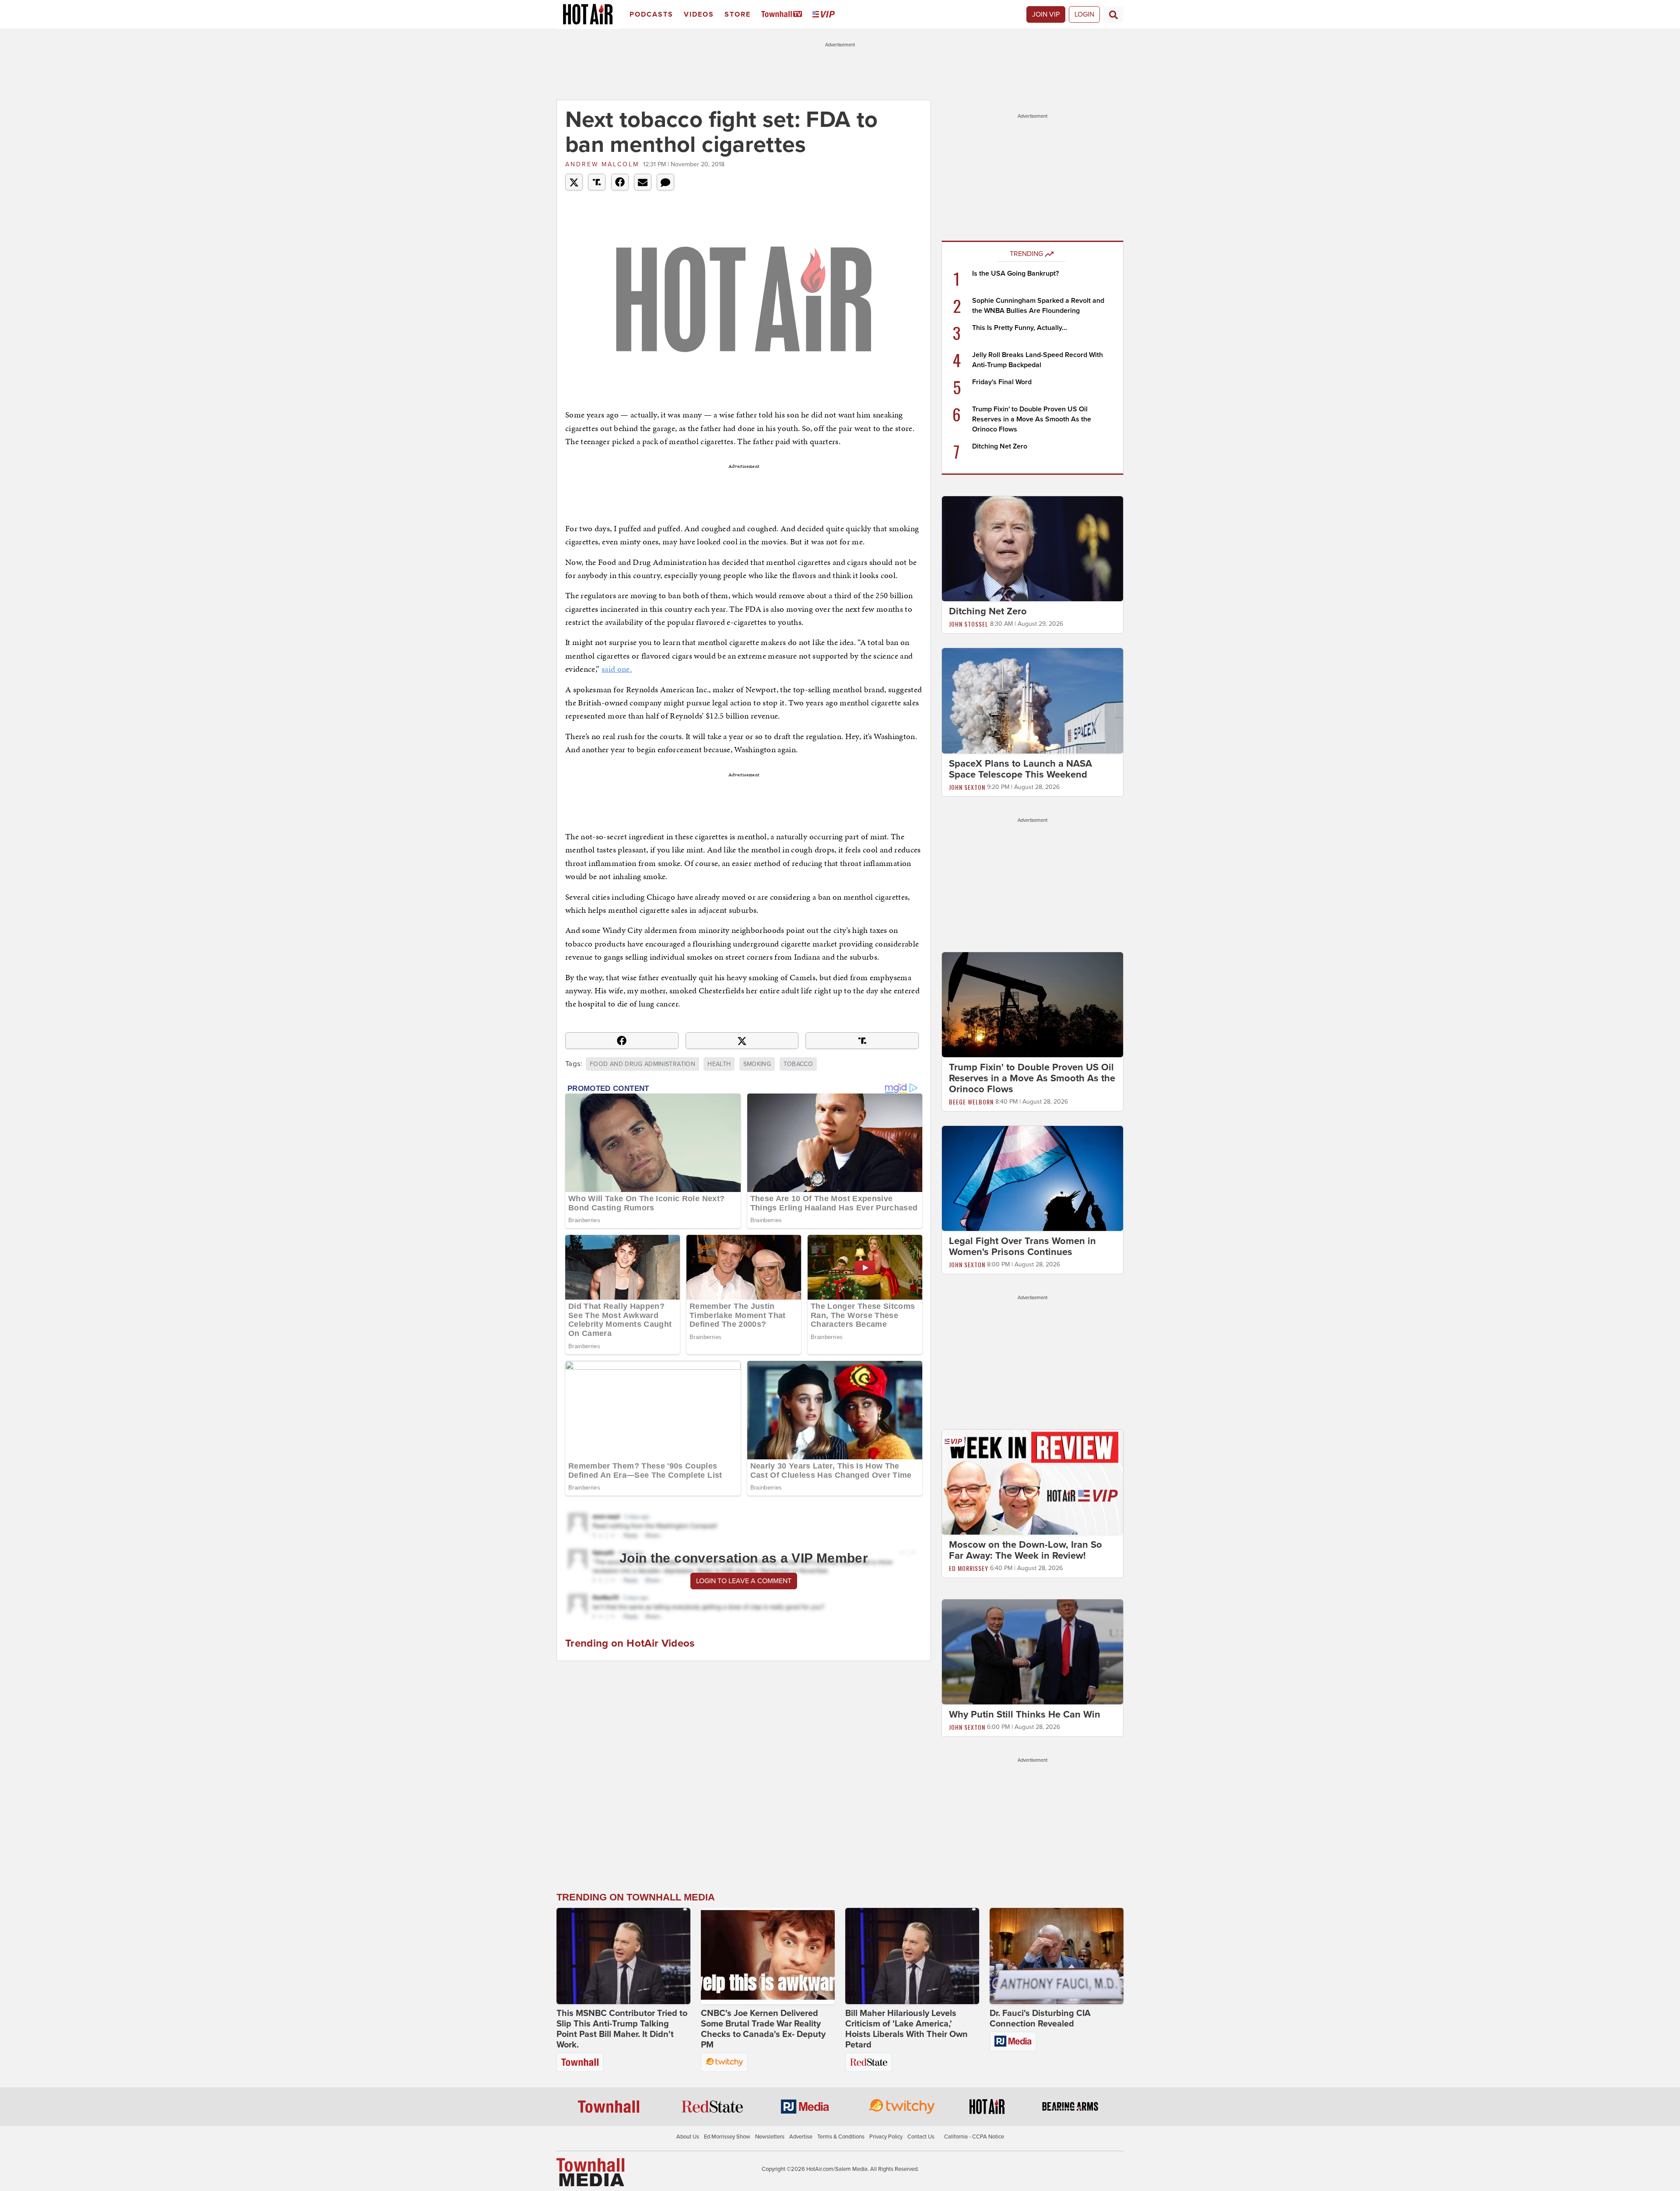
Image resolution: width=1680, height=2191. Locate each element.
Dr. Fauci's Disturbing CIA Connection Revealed (1040, 2019)
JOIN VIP (1046, 14)
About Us (688, 2137)
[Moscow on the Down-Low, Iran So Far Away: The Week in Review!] (1032, 1482)
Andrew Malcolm (602, 164)
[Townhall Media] (590, 2172)
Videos (699, 14)
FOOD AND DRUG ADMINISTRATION (642, 1064)
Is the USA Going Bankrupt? (1015, 273)
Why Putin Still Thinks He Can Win (1025, 1714)
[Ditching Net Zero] (1032, 548)
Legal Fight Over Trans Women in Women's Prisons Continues (1022, 1246)
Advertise (801, 2137)
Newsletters (770, 2137)
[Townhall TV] (783, 15)
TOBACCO (798, 1064)
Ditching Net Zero (1000, 446)
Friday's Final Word (1002, 382)
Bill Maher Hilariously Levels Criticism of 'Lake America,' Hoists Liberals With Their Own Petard (906, 2029)
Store (738, 14)
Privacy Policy (886, 2137)
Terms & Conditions (841, 2137)
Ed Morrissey (969, 1568)
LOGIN (1084, 14)
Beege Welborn (971, 1102)
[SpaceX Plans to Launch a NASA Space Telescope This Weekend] (1032, 700)
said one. (617, 669)
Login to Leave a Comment (744, 1581)
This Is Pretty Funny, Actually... (1020, 328)
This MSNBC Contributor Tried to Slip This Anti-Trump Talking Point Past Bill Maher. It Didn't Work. (622, 2029)
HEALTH (719, 1064)
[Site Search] (1113, 14)
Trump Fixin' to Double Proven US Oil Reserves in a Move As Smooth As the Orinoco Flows (1032, 419)
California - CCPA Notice (974, 2137)
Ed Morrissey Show (727, 2137)
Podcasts (651, 14)
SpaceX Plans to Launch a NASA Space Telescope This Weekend (1020, 769)
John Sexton (967, 787)
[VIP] (825, 15)
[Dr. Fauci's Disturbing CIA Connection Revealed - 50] (1057, 1956)
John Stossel (969, 624)
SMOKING (757, 1064)
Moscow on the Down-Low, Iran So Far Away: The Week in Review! (1025, 1550)
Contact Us (921, 2137)
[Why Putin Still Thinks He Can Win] (1032, 1651)
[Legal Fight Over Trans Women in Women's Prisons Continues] (1032, 1178)
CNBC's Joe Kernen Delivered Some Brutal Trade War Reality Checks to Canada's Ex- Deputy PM (763, 2029)
